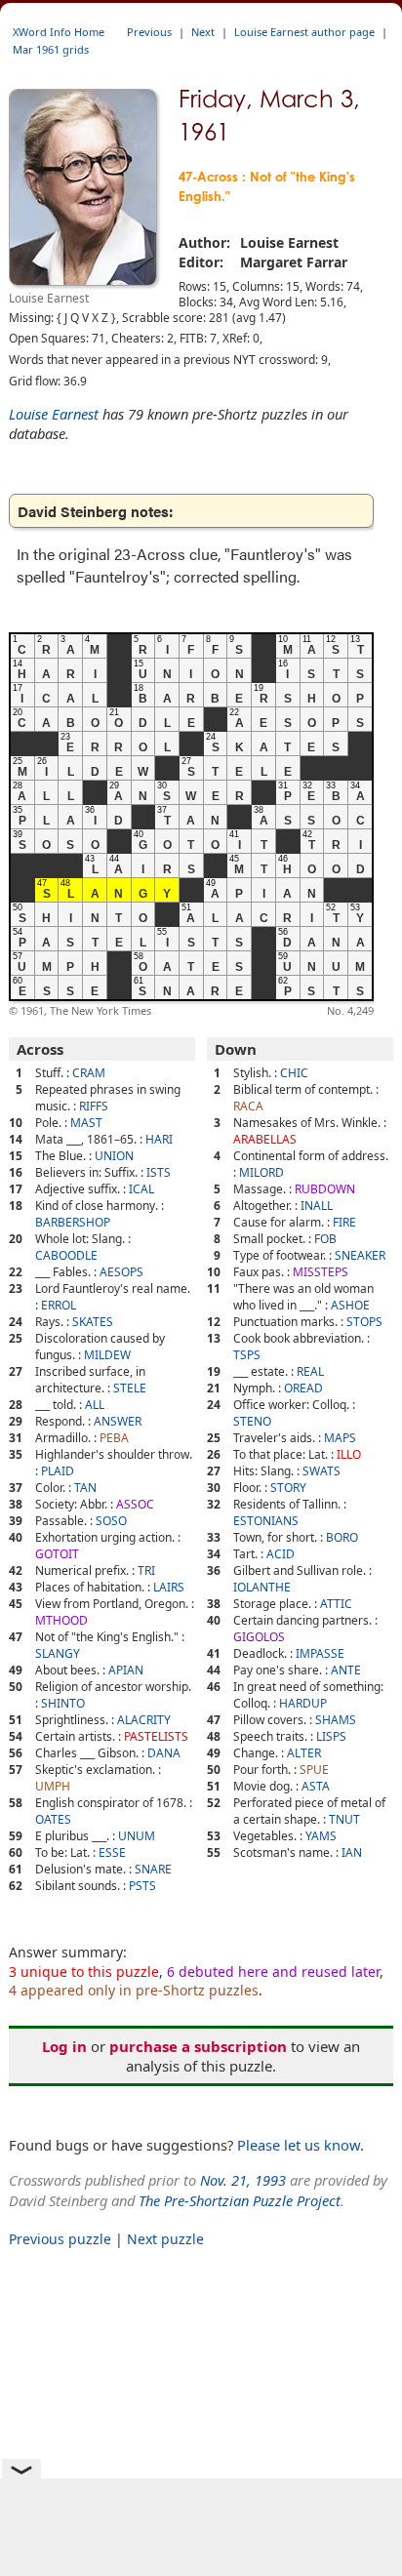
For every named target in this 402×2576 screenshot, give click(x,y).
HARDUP (303, 1703)
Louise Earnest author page (304, 32)
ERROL (59, 1305)
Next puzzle (165, 2239)
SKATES (93, 1322)
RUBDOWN (325, 1189)
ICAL (141, 1189)
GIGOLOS (259, 1637)
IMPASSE (320, 1653)
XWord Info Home (59, 32)
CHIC (294, 1073)
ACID (281, 1554)
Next (203, 32)
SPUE (314, 1770)
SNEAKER (360, 1255)
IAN (352, 1852)
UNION (114, 1156)
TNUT (344, 1819)
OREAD (303, 1388)
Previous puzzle (60, 2239)
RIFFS (94, 1106)
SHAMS (336, 1720)
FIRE (344, 1222)
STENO (252, 1421)
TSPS (247, 1355)
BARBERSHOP (73, 1222)
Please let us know (299, 2145)
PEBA (114, 1438)
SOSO (111, 1521)
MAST (86, 1123)
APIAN (126, 1670)
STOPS (364, 1322)
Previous (149, 32)
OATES (53, 1819)
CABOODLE (66, 1255)
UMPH (53, 1786)
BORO (342, 1537)
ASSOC (135, 1504)
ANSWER (118, 1421)
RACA (248, 1106)
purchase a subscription (198, 2046)
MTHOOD (61, 1620)
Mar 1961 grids (51, 49)
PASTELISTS (156, 1736)
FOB (325, 1239)
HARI (159, 1139)
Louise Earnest (54, 414)
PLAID (58, 1471)
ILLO (349, 1454)
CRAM (89, 1073)
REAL (310, 1371)
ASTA (316, 1786)
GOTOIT (57, 1554)
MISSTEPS (321, 1272)
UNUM (137, 1836)
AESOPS (121, 1272)
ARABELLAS (265, 1139)
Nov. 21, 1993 (243, 2180)
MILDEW (107, 1355)
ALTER (304, 1753)
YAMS (321, 1836)
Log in (64, 2046)
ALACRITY (144, 1720)
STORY (288, 1488)
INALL (317, 1206)
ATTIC (336, 1604)
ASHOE (350, 1305)
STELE (130, 1388)
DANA (164, 1753)
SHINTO (63, 1703)
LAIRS (169, 1587)
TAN (85, 1488)
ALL (95, 1405)
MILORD (261, 1172)
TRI (146, 1570)
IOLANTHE (262, 1587)
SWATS (322, 1471)
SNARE (153, 1869)
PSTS (142, 1886)
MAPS (340, 1438)
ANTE (346, 1670)
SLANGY (58, 1653)
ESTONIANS (266, 1521)
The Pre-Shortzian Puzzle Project (240, 2200)
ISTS (159, 1172)
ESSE (112, 1852)
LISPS (331, 1736)
